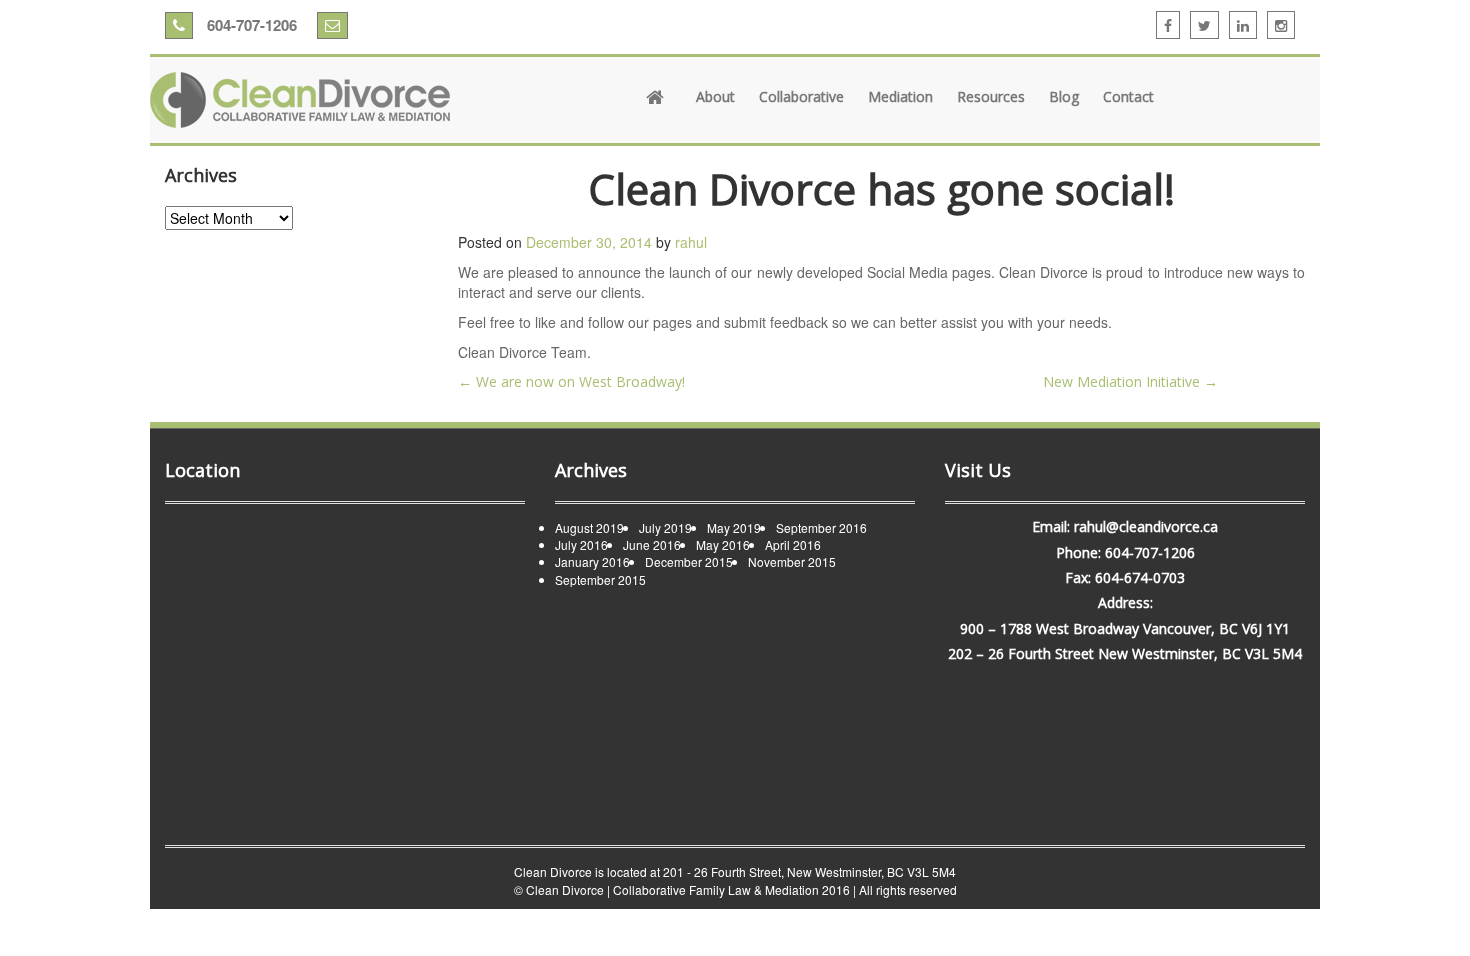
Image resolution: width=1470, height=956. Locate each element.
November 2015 (792, 561)
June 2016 (652, 544)
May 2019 (734, 527)
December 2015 (689, 561)
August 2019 (589, 527)
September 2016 (821, 527)
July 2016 (581, 544)
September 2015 (600, 579)
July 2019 (665, 527)
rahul (691, 242)
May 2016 (723, 544)
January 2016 (592, 561)
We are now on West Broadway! (571, 381)
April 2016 (793, 544)
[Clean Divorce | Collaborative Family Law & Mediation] (300, 100)
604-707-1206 (250, 25)
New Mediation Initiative (1130, 381)
